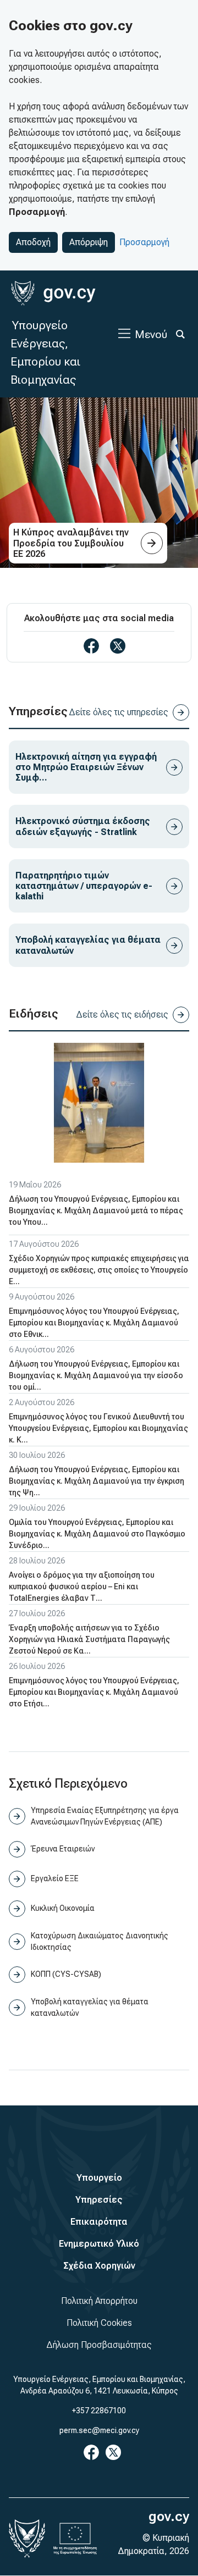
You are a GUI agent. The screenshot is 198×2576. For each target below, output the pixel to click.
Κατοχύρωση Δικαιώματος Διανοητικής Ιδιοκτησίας (100, 1941)
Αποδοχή (33, 242)
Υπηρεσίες (99, 2200)
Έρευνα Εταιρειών (63, 1849)
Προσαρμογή (144, 242)
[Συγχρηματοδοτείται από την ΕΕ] (75, 2539)
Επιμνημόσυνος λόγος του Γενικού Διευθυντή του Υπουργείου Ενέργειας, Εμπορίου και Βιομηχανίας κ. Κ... (98, 1428)
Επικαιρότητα (99, 2222)
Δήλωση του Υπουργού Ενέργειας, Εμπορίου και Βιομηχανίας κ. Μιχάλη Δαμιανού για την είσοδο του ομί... (96, 1375)
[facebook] (91, 646)
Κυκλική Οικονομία (63, 1908)
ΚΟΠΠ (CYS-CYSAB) (66, 1974)
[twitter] (118, 646)
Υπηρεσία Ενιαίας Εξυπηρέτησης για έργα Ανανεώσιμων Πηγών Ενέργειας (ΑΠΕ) (105, 1816)
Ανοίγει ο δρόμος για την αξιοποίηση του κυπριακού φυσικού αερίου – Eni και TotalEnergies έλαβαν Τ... (82, 1586)
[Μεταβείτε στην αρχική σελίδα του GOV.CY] (53, 293)
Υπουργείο (99, 2178)
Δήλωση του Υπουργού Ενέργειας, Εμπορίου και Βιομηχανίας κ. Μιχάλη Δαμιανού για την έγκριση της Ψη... (97, 1481)
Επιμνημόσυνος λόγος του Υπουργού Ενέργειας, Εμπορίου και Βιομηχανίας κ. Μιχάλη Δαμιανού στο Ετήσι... (94, 1692)
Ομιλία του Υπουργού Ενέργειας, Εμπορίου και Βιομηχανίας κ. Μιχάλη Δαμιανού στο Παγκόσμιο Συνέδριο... (97, 1534)
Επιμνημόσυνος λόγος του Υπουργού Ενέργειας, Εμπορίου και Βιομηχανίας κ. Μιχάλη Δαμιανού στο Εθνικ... (94, 1323)
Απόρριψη (89, 242)
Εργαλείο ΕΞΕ (55, 1878)
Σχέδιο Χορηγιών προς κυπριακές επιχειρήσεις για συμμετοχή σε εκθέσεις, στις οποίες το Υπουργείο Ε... (99, 1270)
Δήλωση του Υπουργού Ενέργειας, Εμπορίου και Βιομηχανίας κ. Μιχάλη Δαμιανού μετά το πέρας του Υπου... (96, 1210)
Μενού (151, 334)
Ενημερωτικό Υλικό (99, 2244)
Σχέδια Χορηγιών (99, 2266)
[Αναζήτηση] (180, 334)
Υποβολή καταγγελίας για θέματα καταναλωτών (90, 2007)
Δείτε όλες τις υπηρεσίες (119, 712)
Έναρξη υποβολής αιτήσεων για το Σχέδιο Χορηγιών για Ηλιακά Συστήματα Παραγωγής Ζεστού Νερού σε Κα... (89, 1639)
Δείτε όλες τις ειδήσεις (122, 1015)
